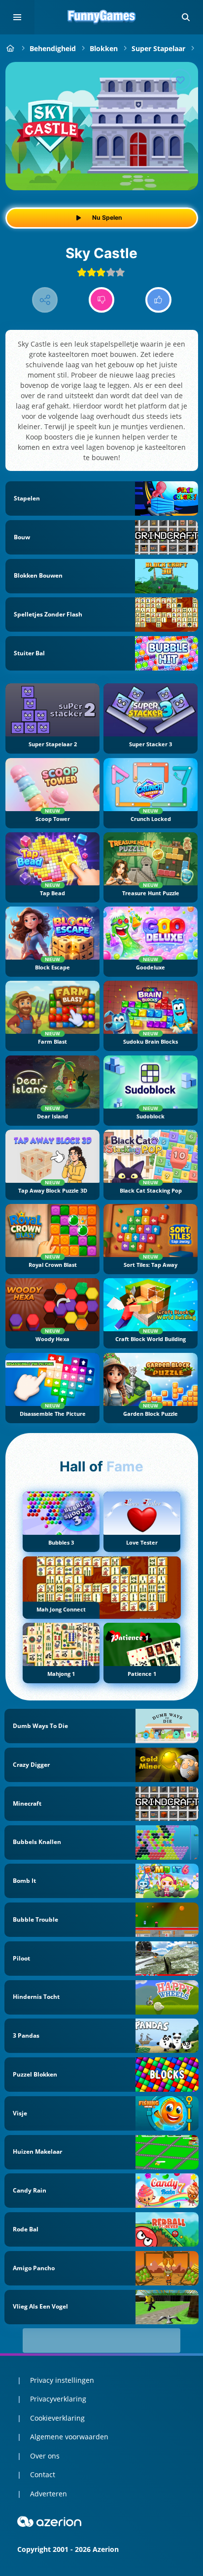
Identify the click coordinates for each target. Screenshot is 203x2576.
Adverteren (49, 2494)
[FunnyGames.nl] (11, 48)
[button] (186, 17)
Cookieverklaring (57, 2418)
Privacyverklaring (58, 2399)
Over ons (45, 2456)
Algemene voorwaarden (69, 2437)
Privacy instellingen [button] (62, 2380)
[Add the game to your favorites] (180, 80)
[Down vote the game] (102, 300)
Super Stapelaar (158, 48)
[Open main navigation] (17, 17)
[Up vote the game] (158, 300)
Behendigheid (53, 48)
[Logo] (101, 17)
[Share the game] (45, 300)
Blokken (104, 48)
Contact (43, 2474)
